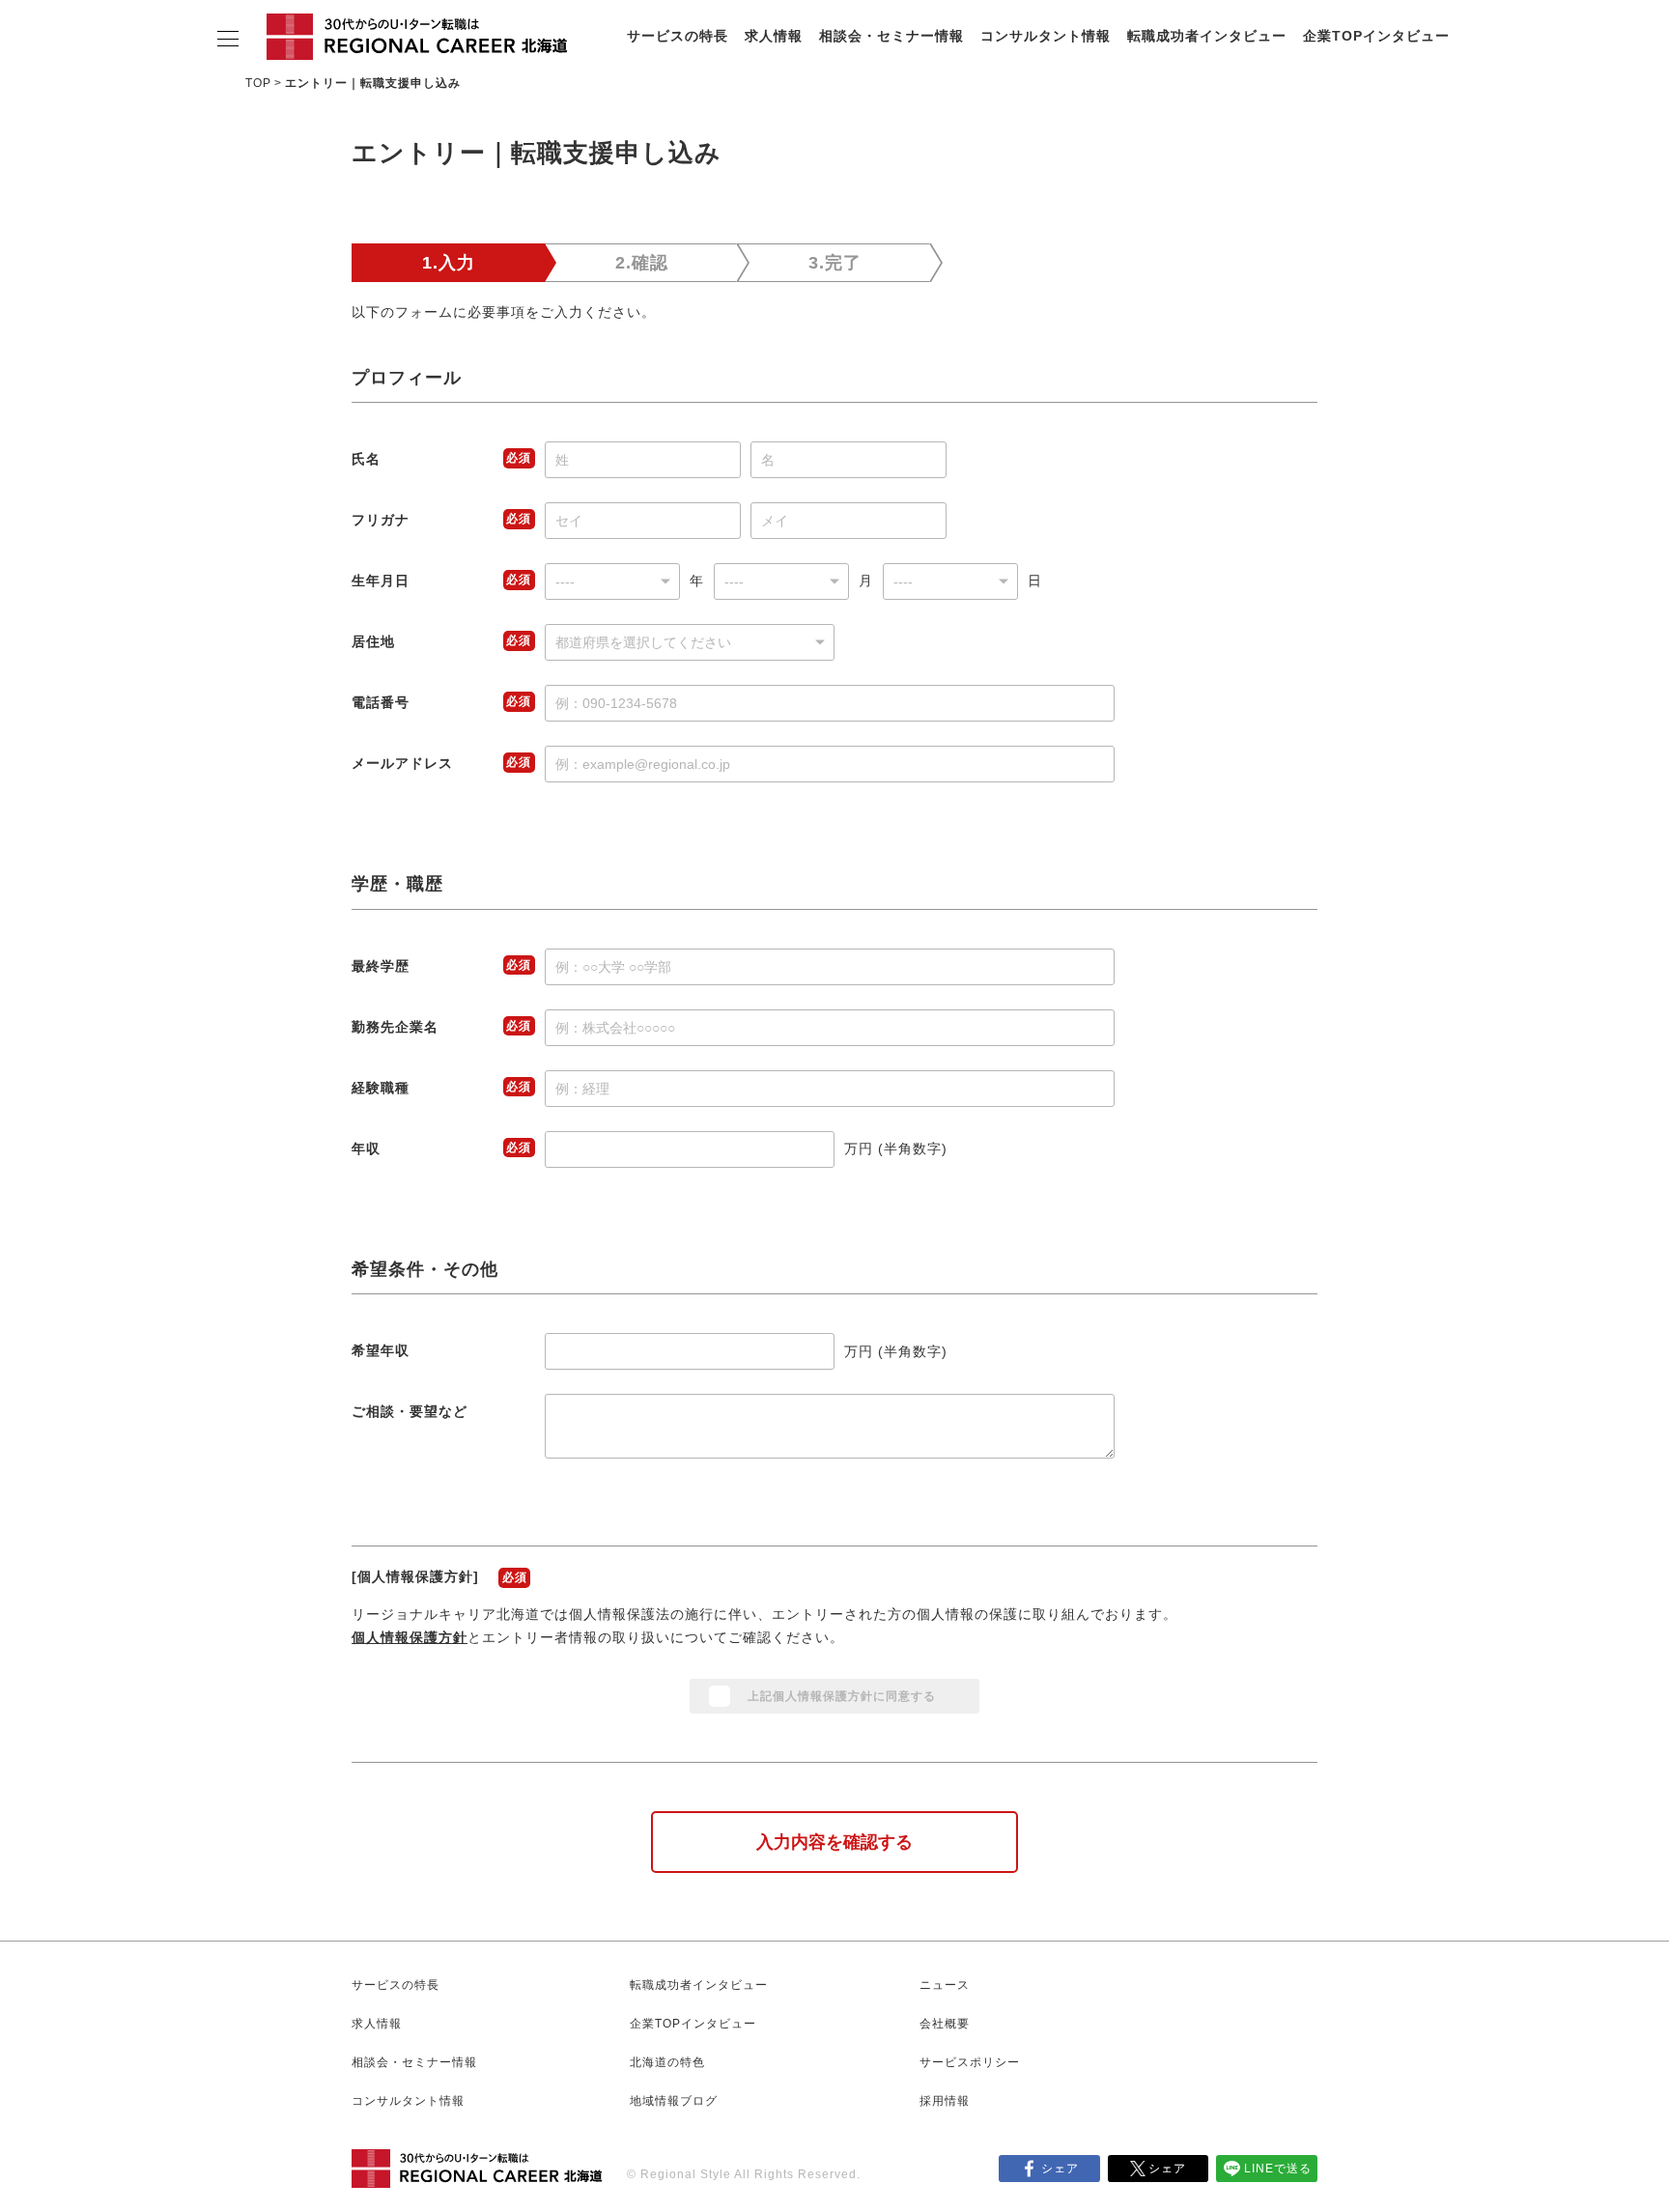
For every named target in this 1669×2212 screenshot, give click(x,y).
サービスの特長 (678, 36)
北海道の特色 (667, 2062)
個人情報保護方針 (410, 1637)
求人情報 (774, 36)
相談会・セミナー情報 (891, 36)
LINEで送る (1278, 2169)
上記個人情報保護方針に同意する (842, 1696)
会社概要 (945, 2024)
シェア (1060, 2169)
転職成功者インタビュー (1207, 36)
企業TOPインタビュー (1376, 36)
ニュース (945, 1985)
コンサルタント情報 (1046, 36)
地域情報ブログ (674, 2101)
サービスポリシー (970, 2062)
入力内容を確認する (834, 1842)
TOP (258, 83)
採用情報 (945, 2101)
